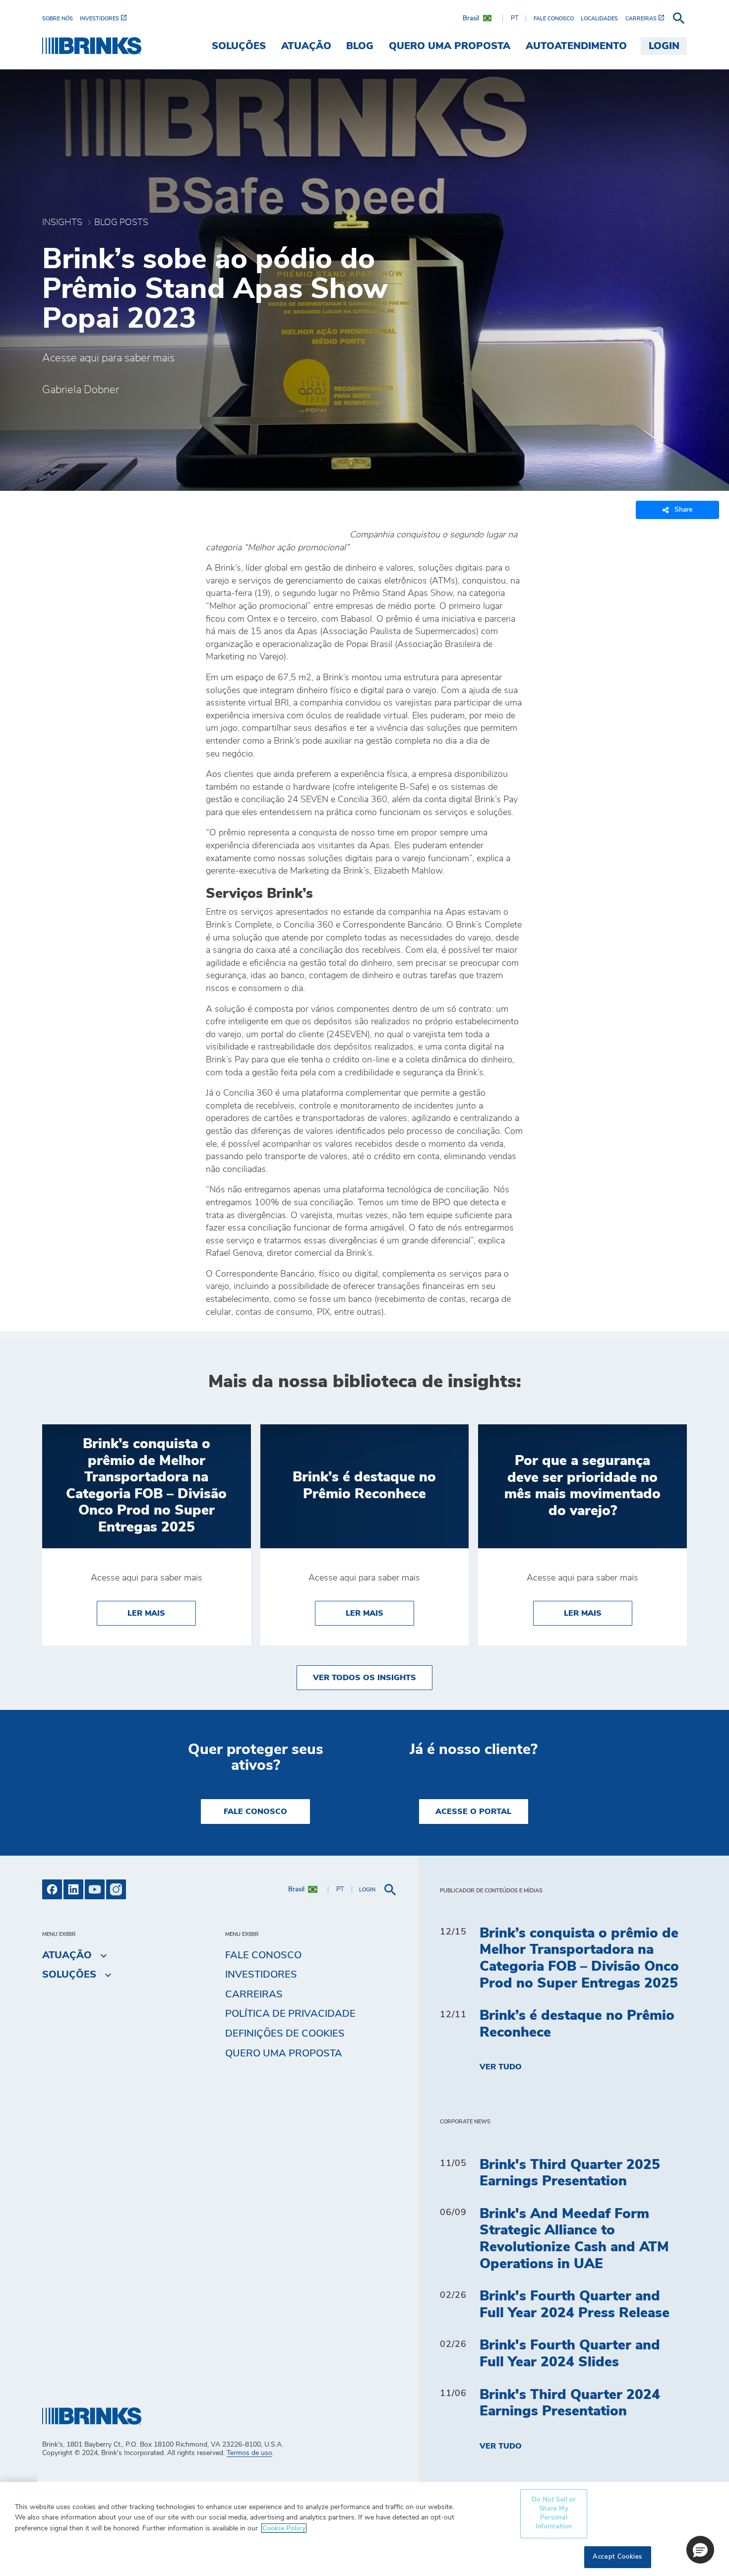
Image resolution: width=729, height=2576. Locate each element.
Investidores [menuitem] (261, 1975)
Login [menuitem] (664, 46)
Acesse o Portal (473, 1812)
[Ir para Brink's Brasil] (92, 46)
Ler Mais (162, 1613)
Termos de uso (249, 2453)
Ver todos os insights (364, 1678)
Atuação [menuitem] (306, 46)
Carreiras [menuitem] (254, 1994)
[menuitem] (61, 19)
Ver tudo (501, 2067)
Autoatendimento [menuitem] (576, 46)
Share (683, 510)
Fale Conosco (255, 1812)
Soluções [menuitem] (239, 46)
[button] (700, 2550)
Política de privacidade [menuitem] (290, 2014)
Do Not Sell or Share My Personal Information (554, 2514)
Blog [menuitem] (360, 46)
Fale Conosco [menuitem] (263, 1955)
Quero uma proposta (284, 2053)
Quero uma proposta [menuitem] (450, 46)
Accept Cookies (617, 2557)
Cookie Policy (284, 2528)
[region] (364, 2529)
